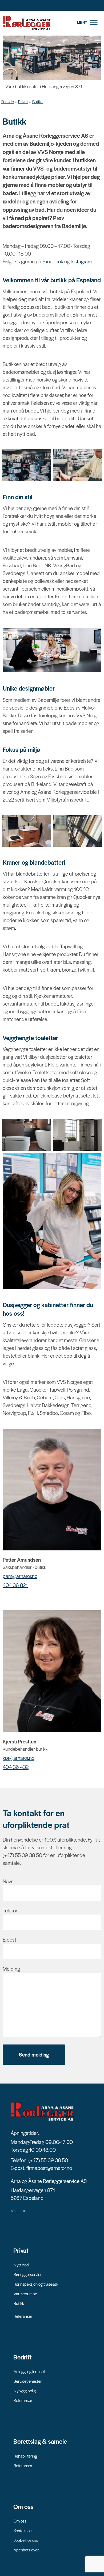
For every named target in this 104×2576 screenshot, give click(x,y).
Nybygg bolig (25, 2391)
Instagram (81, 261)
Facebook (53, 261)
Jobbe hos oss (26, 2540)
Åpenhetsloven (27, 2550)
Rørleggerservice (28, 2274)
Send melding (34, 2055)
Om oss (20, 2521)
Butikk (37, 101)
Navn (8, 1881)
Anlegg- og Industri (29, 2371)
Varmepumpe (25, 2294)
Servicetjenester (28, 2381)
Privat (23, 101)
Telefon (11, 1910)
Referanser (23, 2316)
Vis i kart (19, 2211)
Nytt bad (21, 2265)
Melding (11, 1969)
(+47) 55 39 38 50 (48, 2160)
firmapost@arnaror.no (49, 2168)
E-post (9, 1940)
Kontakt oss (23, 2530)
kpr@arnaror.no (19, 1758)
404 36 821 (15, 1585)
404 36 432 (16, 1767)
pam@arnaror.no (20, 1576)
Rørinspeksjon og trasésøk (36, 2284)
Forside (8, 101)
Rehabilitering (25, 2456)
